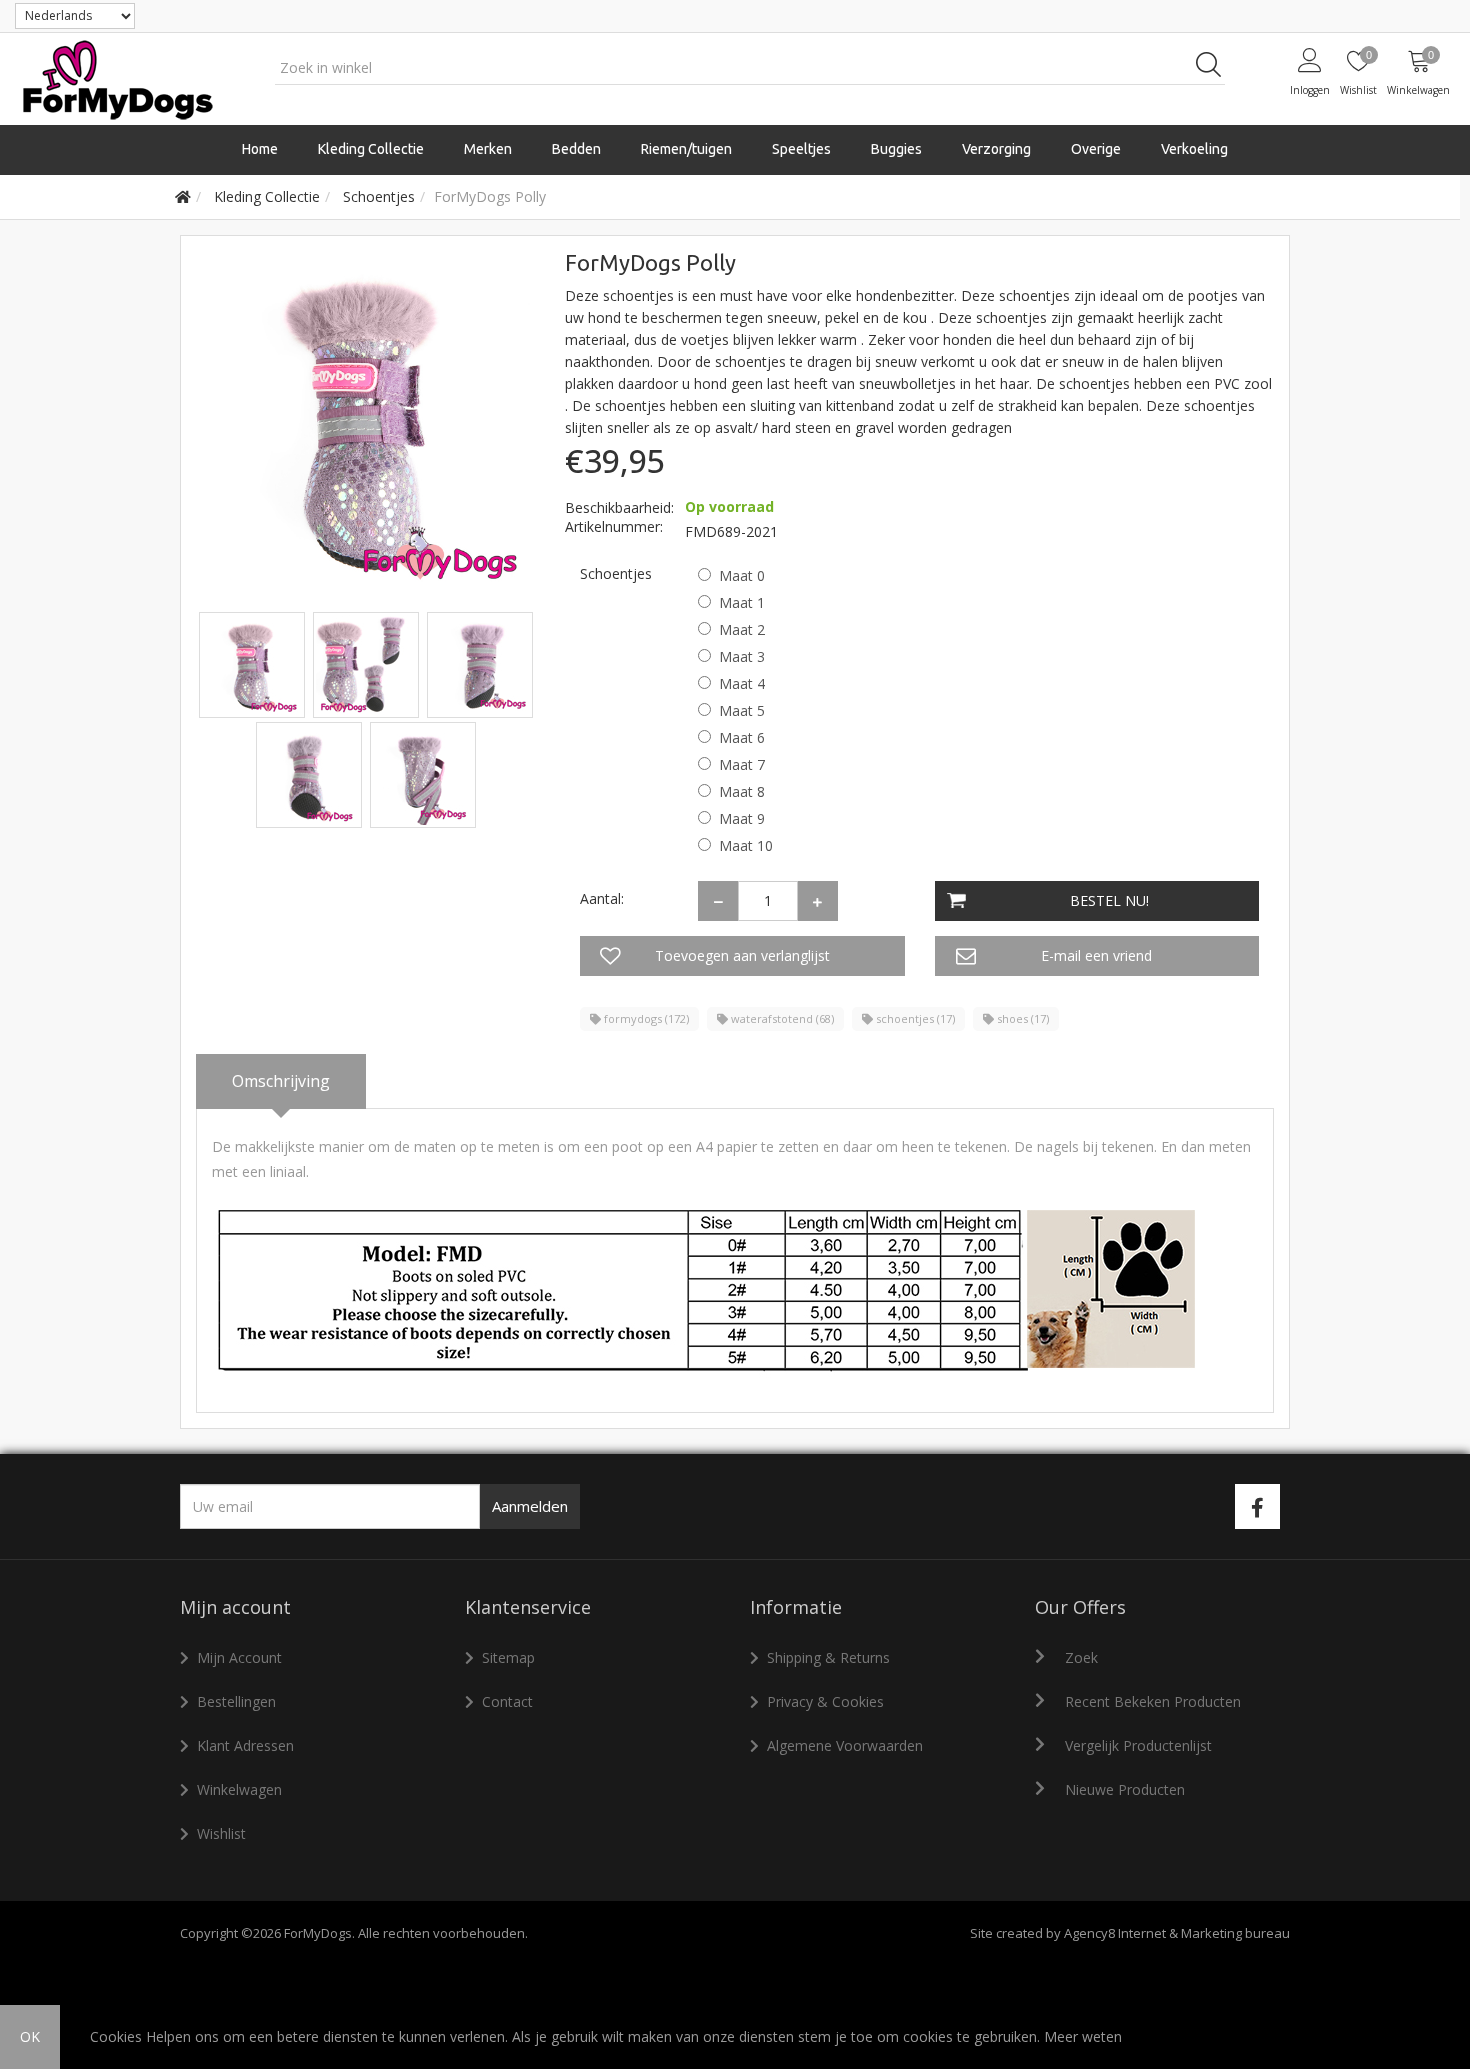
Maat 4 (742, 683)
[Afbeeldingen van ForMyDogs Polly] (254, 663)
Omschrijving (281, 1081)
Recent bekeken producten (1153, 1701)
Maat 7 (742, 764)
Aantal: (602, 898)
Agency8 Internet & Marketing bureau (1177, 1933)
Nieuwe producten (1125, 1789)
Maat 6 (742, 737)
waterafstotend (781, 1018)
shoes (1021, 1018)
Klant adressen (245, 1745)
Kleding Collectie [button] (371, 149)
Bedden (576, 149)
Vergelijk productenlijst (1138, 1745)
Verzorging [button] (996, 149)
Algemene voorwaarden (845, 1745)
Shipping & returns (828, 1657)
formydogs (645, 1018)
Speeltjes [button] (801, 149)
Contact (507, 1701)
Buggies (896, 149)
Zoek (1081, 1657)
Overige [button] (1096, 149)
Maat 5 (742, 710)
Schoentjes (616, 573)
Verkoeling (1194, 149)
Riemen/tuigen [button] (686, 149)
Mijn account (239, 1657)
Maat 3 (742, 656)
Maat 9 (742, 818)
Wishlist (221, 1833)
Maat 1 (742, 602)
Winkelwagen (239, 1789)
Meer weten (1083, 2036)
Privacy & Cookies (825, 1701)
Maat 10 (746, 845)
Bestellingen (236, 1701)
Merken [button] (488, 149)
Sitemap (508, 1657)
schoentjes (914, 1018)
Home (260, 149)
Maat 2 (742, 629)
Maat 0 (742, 575)
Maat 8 (742, 791)
